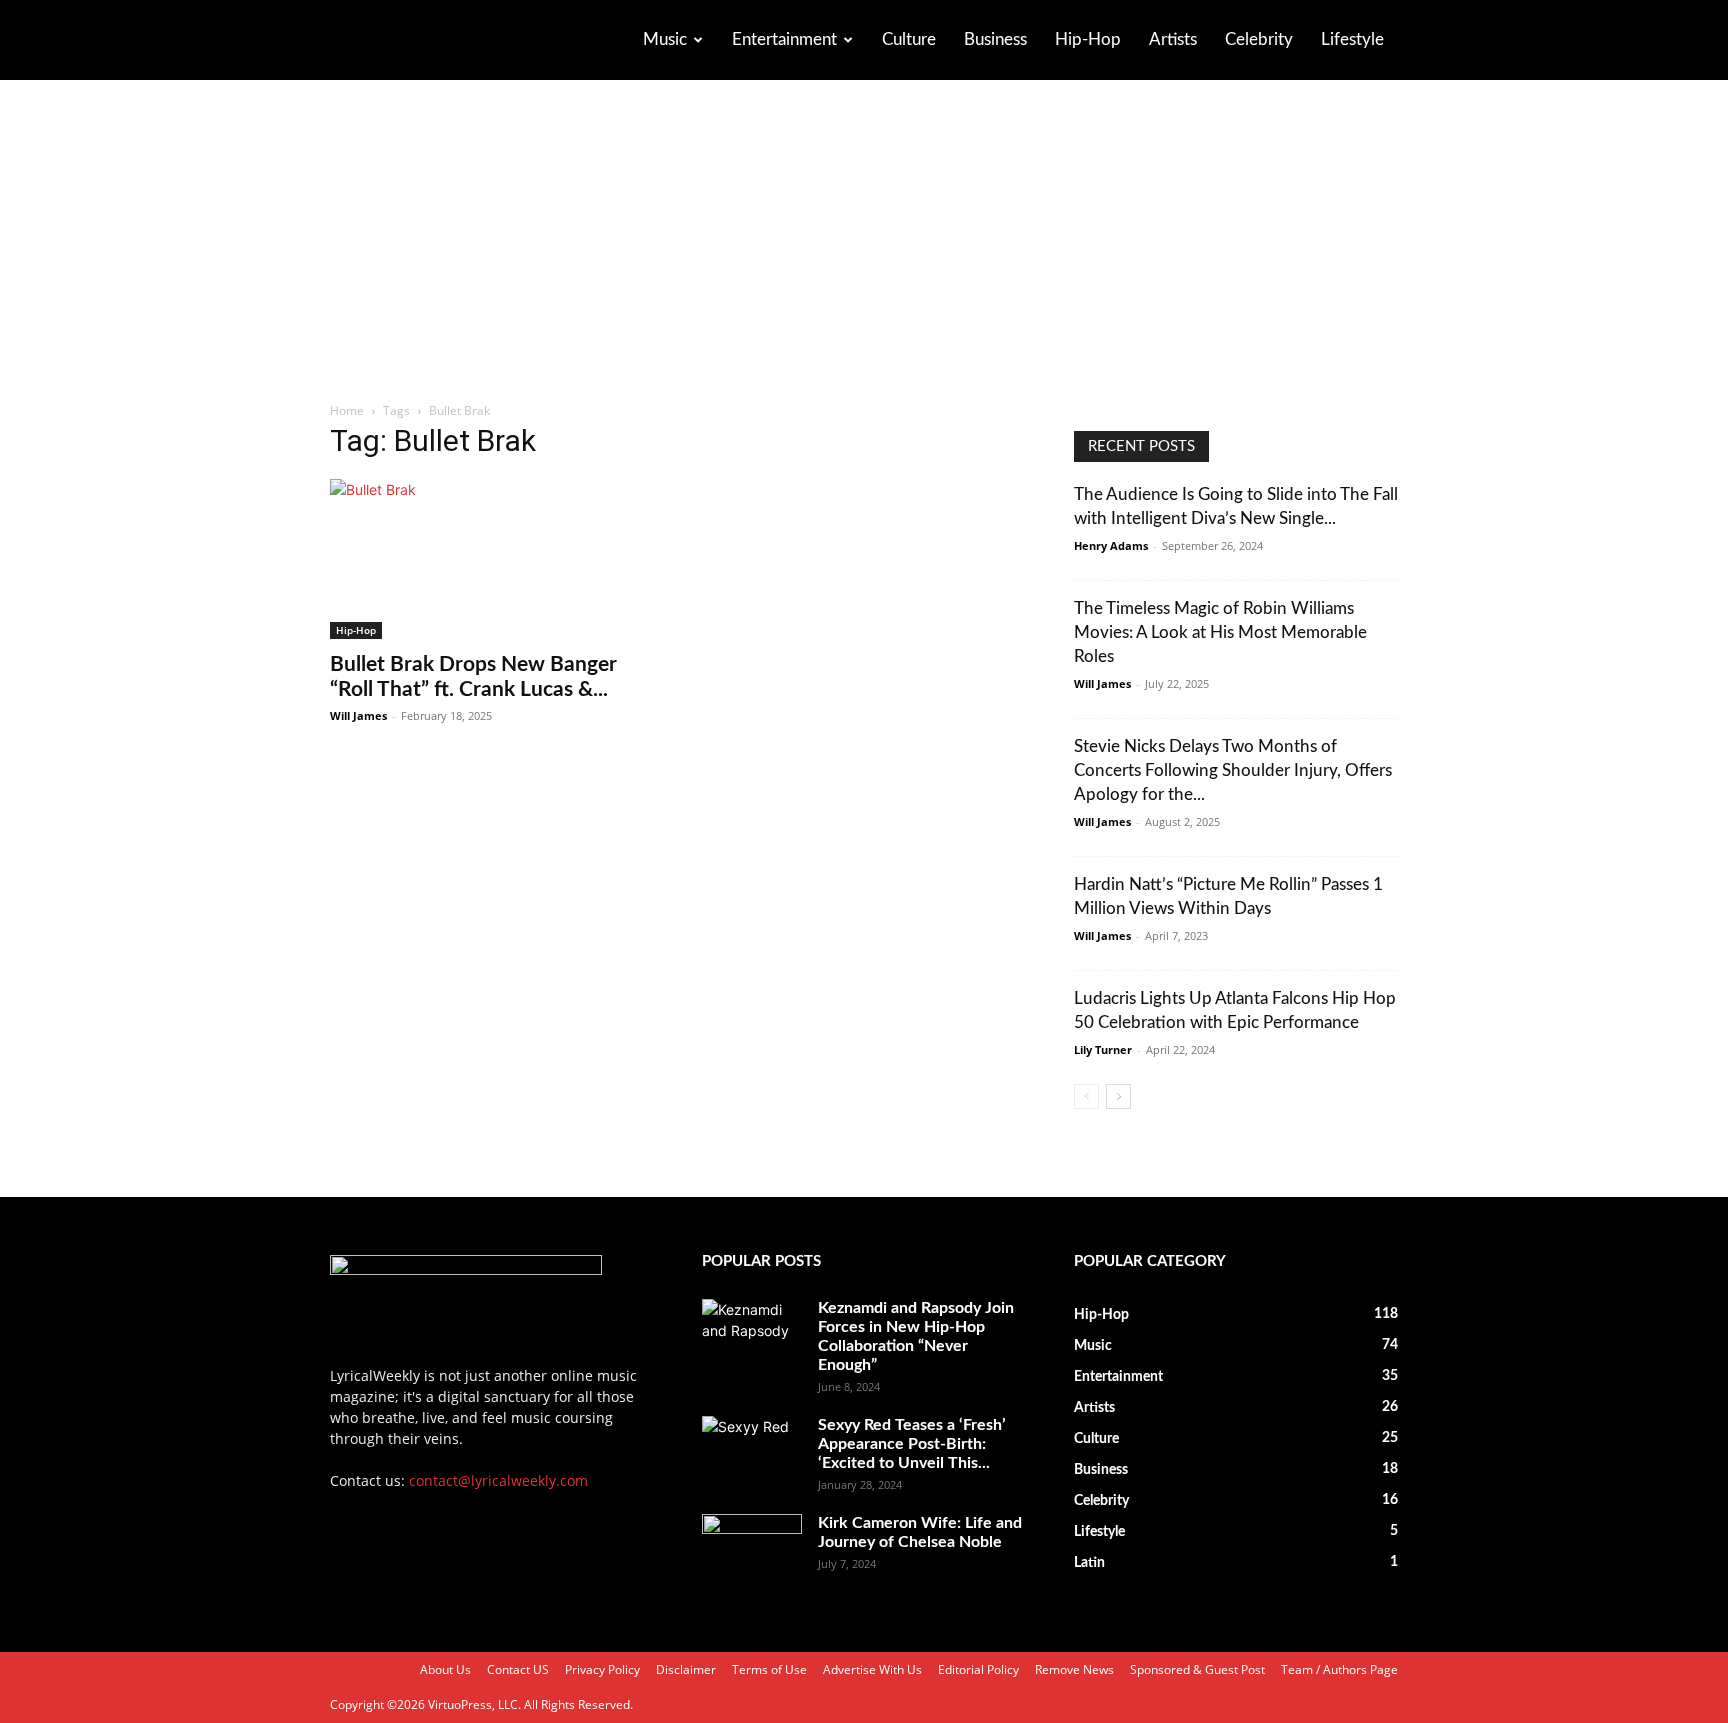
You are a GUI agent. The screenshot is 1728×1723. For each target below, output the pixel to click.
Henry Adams (1111, 545)
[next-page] (1118, 1096)
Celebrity (1259, 39)
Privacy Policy (602, 1669)
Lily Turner (1103, 1049)
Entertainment (784, 39)
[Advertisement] (864, 251)
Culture (909, 39)
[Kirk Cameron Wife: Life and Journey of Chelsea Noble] (752, 1549)
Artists (1173, 39)
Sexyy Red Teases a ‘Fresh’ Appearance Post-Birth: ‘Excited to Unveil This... (912, 1444)
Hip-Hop (1088, 39)
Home (347, 410)
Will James (358, 715)
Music (665, 39)
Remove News (1074, 1669)
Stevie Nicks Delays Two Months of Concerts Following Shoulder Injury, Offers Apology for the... (1233, 770)
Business (995, 39)
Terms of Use (769, 1669)
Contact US (518, 1669)
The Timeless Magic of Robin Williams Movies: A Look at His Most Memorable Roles (1220, 632)
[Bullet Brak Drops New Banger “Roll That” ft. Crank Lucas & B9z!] (492, 559)
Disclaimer (686, 1669)
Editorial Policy (978, 1669)
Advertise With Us (872, 1669)
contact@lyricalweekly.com (498, 1480)
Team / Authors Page (1339, 1669)
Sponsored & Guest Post (1197, 1669)
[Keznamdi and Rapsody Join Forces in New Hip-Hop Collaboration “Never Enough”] (752, 1334)
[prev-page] (1086, 1096)
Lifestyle (1352, 39)
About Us (445, 1669)
